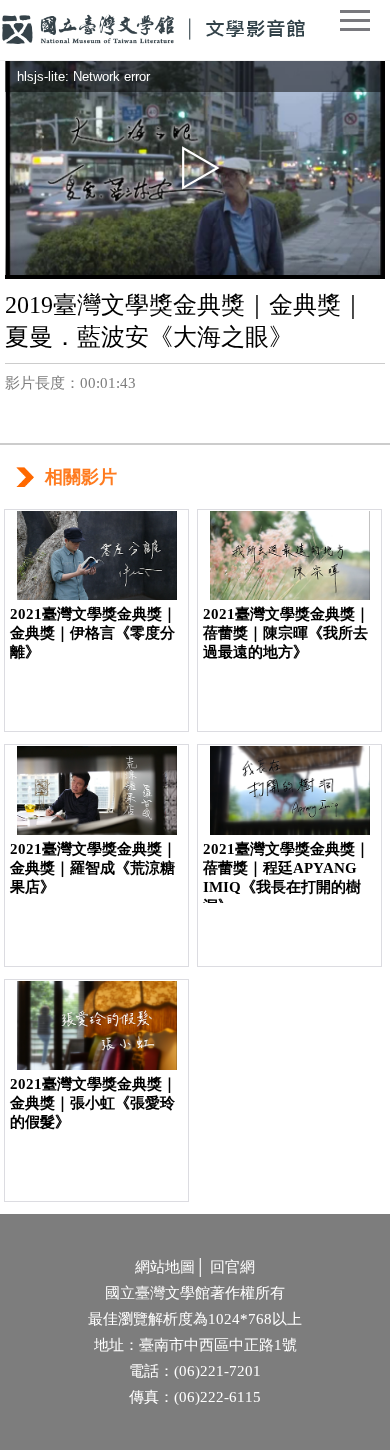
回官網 (232, 1267)
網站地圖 (165, 1267)
